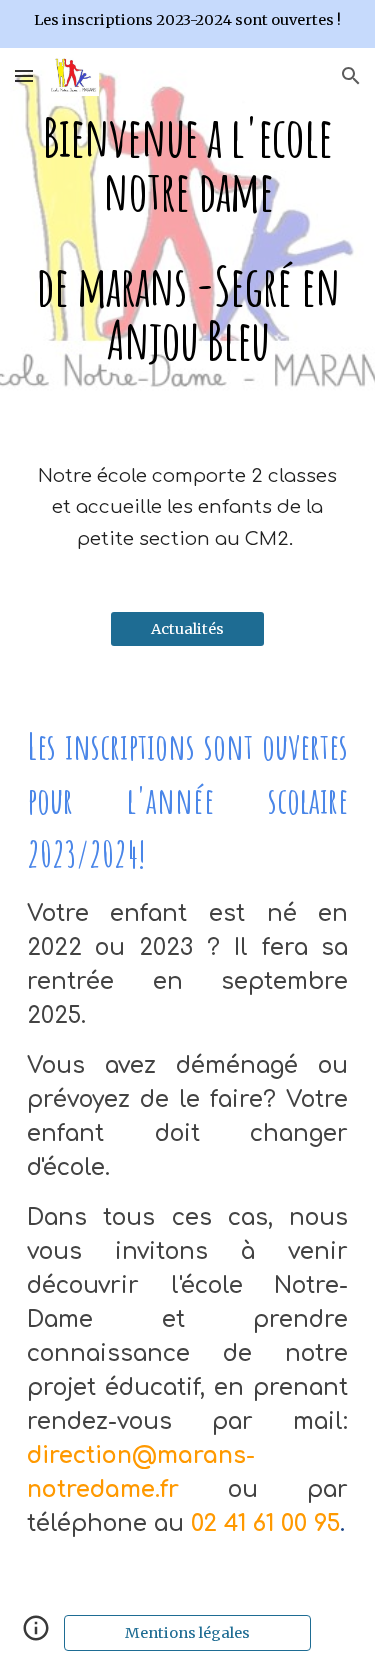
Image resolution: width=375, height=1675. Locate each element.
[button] (24, 75)
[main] (188, 238)
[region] (187, 24)
